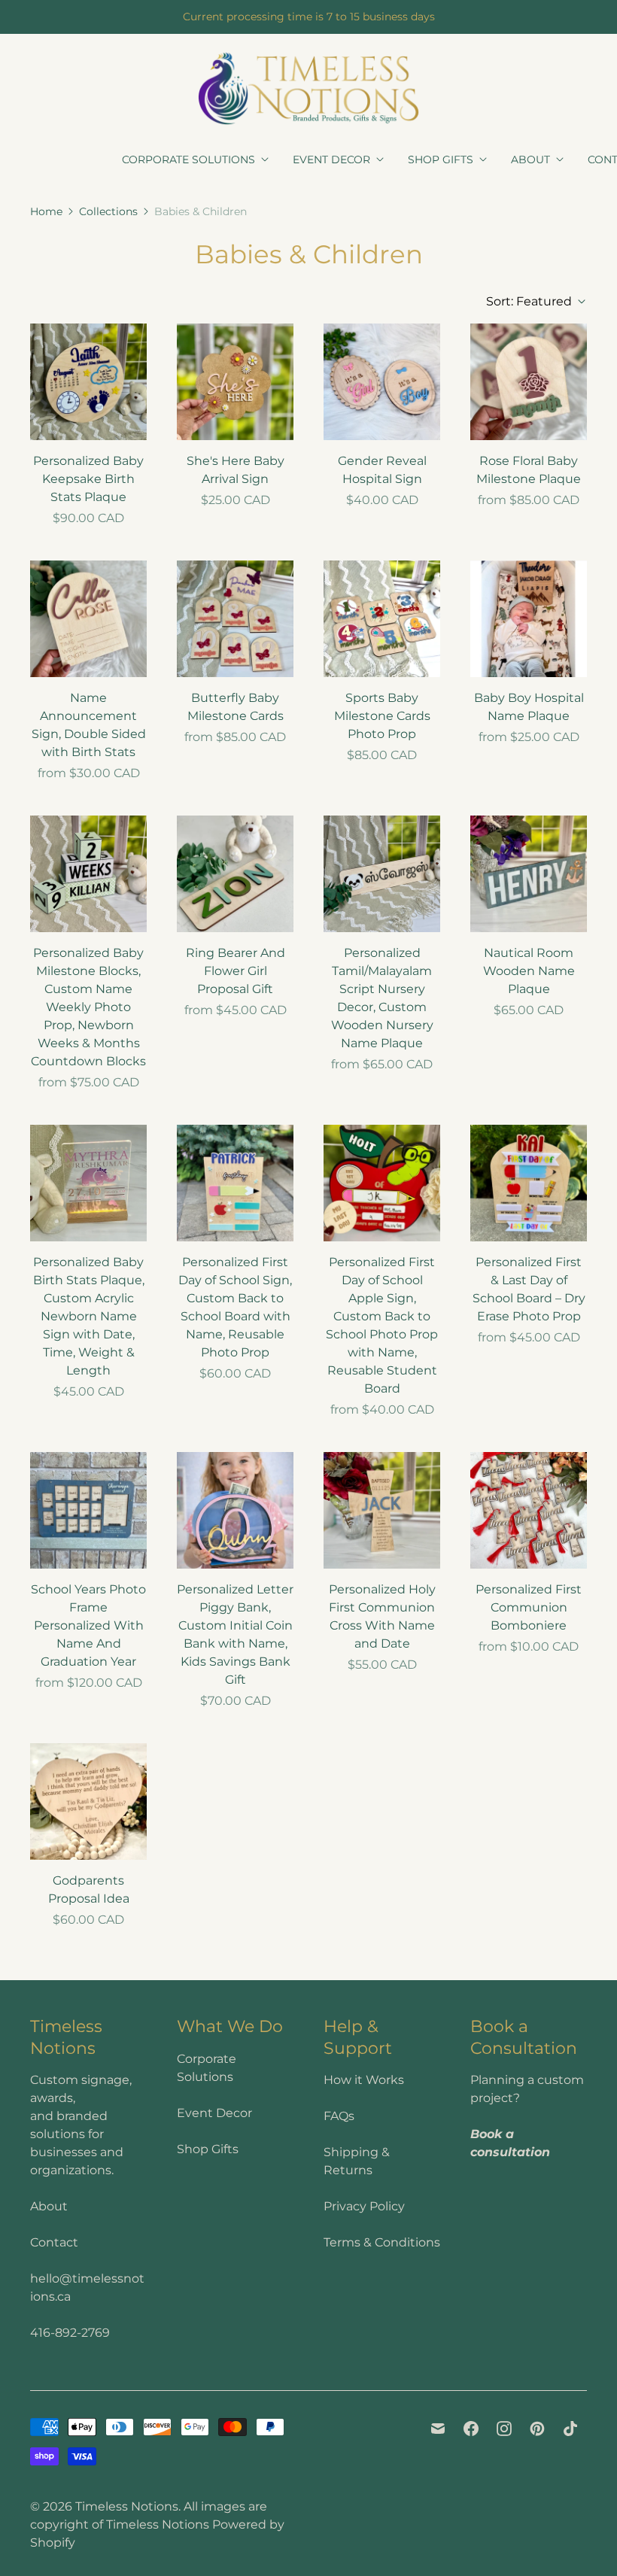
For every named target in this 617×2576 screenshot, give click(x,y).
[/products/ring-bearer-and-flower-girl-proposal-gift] (235, 874)
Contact (54, 2242)
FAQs (339, 2116)
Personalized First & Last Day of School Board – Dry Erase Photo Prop (529, 1289)
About (530, 159)
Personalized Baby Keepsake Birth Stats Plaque (88, 479)
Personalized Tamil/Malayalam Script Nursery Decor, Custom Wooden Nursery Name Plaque (382, 998)
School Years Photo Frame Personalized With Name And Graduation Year (88, 1625)
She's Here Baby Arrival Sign (236, 470)
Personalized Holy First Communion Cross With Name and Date (382, 1616)
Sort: (529, 301)
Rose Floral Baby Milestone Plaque (529, 470)
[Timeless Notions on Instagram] (504, 2429)
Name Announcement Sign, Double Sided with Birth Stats (89, 725)
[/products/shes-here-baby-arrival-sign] (235, 382)
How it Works (364, 2080)
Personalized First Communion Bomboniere (529, 1607)
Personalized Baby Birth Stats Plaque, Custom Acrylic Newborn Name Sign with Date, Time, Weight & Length (89, 1316)
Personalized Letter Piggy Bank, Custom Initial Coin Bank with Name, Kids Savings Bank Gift (235, 1634)
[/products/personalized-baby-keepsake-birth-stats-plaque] (88, 382)
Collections (108, 211)
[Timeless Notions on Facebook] (471, 2429)
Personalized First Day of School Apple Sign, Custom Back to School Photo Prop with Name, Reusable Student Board (382, 1325)
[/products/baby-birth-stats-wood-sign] (88, 619)
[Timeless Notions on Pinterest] (537, 2429)
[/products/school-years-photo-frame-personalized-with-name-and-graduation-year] (88, 1510)
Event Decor (331, 159)
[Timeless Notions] (308, 88)
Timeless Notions (127, 2506)
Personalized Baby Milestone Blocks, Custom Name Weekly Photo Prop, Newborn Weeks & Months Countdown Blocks (88, 1007)
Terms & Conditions (382, 2242)
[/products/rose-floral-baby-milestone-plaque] (529, 382)
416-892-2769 (70, 2333)
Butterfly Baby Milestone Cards (236, 707)
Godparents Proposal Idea (89, 1889)
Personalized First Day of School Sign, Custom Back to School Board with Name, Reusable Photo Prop (235, 1307)
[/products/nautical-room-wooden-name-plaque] (529, 874)
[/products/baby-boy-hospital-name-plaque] (529, 619)
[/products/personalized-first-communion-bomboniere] (529, 1510)
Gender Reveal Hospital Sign (382, 470)
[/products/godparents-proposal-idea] (88, 1801)
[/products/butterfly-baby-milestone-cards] (235, 619)
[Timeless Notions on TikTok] (570, 2429)
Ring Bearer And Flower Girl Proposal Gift (236, 971)
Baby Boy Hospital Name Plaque (529, 707)
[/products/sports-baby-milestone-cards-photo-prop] (382, 619)
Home (46, 211)
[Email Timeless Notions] (438, 2429)
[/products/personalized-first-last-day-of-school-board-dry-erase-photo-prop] (529, 1183)
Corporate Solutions (188, 159)
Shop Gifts (441, 159)
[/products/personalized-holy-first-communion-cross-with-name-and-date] (382, 1510)
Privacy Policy (364, 2206)
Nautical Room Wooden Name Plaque (529, 971)
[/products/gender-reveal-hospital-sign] (382, 382)
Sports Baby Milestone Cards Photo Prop (382, 716)
